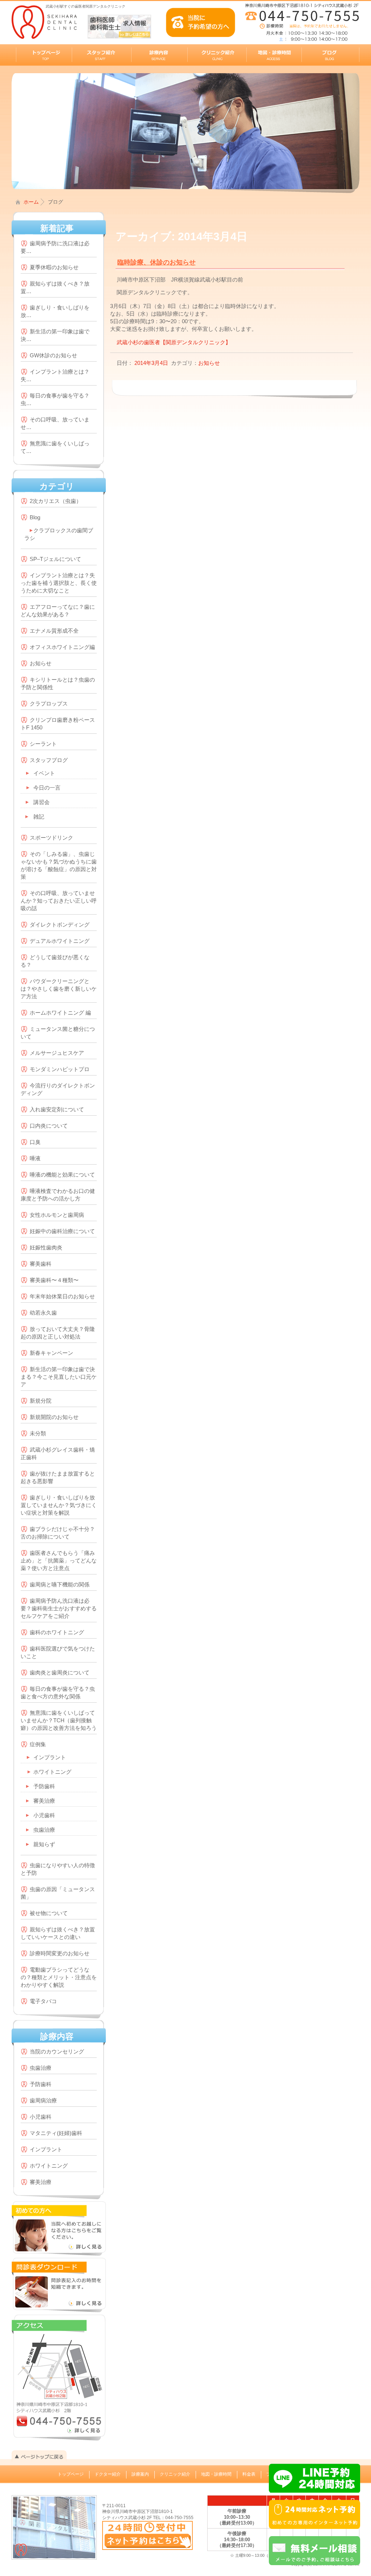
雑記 (39, 817)
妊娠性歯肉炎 (46, 1247)
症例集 (38, 1744)
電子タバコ (43, 2001)
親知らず (44, 1844)
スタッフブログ (49, 760)
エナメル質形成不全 (54, 631)
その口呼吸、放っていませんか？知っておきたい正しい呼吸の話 (59, 901)
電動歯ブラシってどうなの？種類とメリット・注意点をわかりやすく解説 (59, 1977)
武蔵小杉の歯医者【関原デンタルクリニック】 (174, 342)
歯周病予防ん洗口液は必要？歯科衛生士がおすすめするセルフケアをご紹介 (59, 1608)
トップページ (71, 2474)
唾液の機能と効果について (62, 1175)
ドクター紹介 (108, 2474)
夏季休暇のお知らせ (54, 267)
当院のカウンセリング (57, 2051)
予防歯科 (44, 1786)
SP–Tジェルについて (55, 559)
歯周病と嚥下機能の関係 (60, 1584)
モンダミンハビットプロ (60, 1069)
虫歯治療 (44, 1830)
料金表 (249, 2474)
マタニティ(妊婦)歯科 (56, 2133)
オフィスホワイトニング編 (62, 647)
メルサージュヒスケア (57, 1053)
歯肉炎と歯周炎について (60, 1672)
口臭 (35, 1142)
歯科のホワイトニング (57, 1632)
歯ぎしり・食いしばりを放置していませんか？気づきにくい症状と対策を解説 (59, 1505)
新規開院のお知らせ (54, 1417)
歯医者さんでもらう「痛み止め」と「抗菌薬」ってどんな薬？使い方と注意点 (59, 1560)
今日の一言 (47, 788)
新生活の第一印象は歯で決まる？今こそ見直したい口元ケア (59, 1377)
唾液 (35, 1158)
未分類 (38, 1433)
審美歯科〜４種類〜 (54, 1280)
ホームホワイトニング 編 (60, 1013)
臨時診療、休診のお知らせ (157, 262)
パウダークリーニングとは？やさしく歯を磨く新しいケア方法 (59, 989)
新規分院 (41, 1401)
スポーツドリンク (51, 838)
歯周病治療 (43, 2100)
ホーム (31, 202)
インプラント (50, 1757)
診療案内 (140, 2474)
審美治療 (44, 1801)
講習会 (41, 802)
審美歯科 (41, 1264)
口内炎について (49, 1126)
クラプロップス (49, 704)
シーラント (43, 744)
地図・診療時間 (216, 2474)
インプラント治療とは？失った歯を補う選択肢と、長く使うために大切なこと (59, 583)
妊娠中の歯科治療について (62, 1231)
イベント (44, 773)
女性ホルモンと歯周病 (57, 1215)
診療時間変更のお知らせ (60, 1953)
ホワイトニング (52, 1772)
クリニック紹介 (175, 2474)
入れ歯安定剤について (57, 1109)
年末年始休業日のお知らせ (62, 1296)
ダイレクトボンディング (60, 925)
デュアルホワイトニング (60, 941)
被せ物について (49, 1913)
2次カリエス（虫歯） (56, 501)
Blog (35, 517)
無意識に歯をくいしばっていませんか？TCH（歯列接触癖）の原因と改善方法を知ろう (59, 1720)
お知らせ (41, 663)
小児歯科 (44, 1815)
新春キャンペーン (51, 1353)
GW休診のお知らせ (53, 355)
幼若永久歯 (43, 1313)
